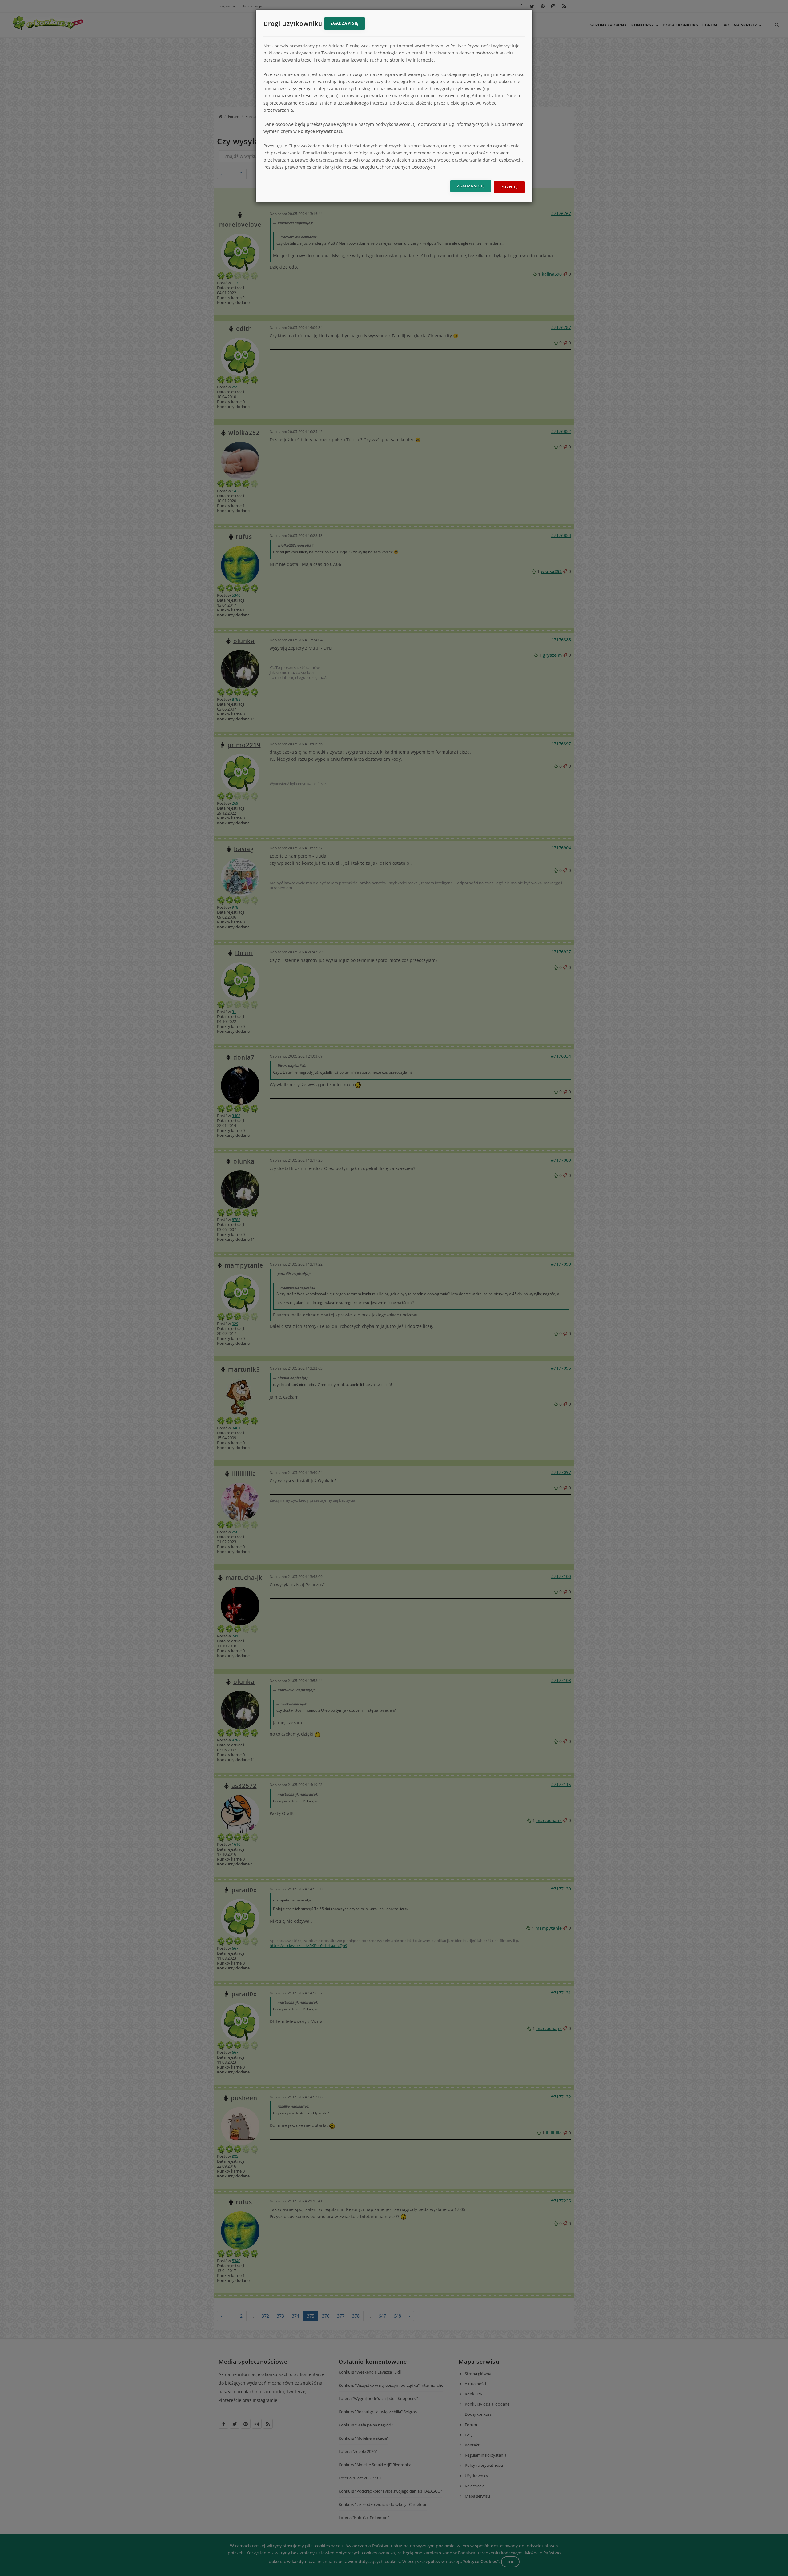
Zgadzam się (345, 23)
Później (509, 187)
